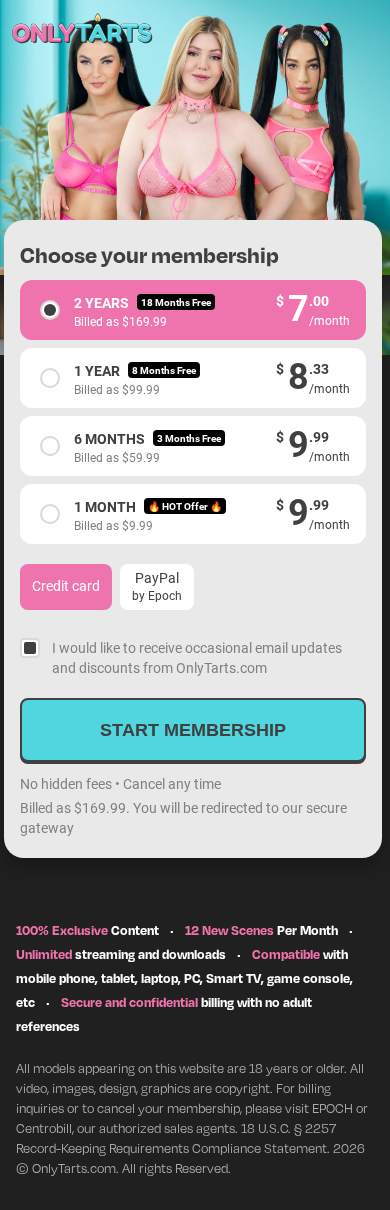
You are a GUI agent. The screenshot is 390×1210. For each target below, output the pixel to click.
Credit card (66, 585)
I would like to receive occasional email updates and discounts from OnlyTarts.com (197, 657)
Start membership (193, 730)
